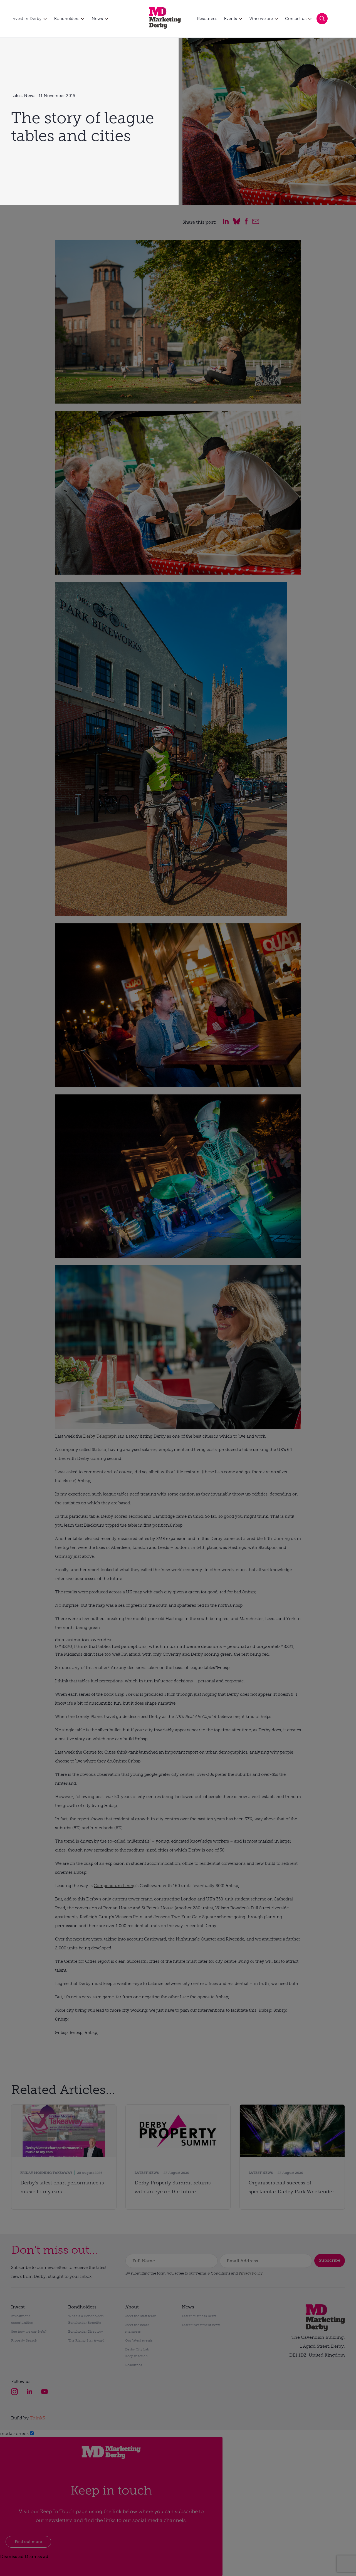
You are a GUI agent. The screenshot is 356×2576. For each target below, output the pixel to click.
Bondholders (67, 19)
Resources (207, 19)
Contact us (296, 19)
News (97, 19)
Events (230, 19)
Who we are (261, 19)
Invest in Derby (26, 19)
